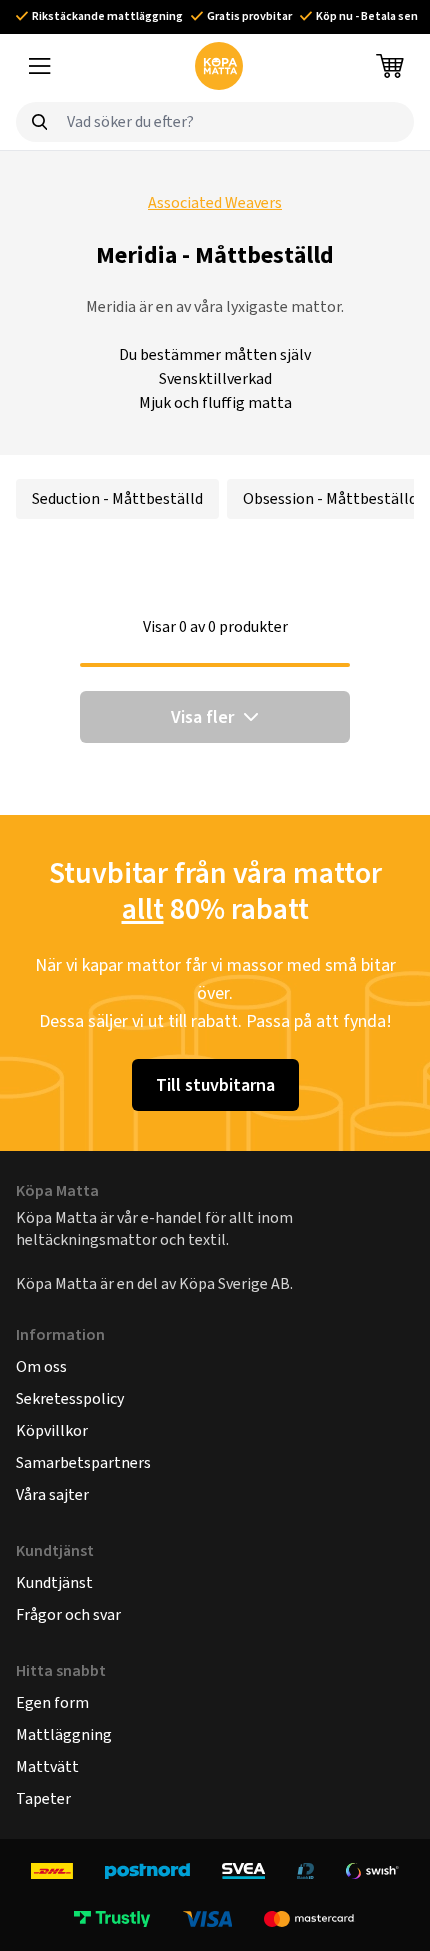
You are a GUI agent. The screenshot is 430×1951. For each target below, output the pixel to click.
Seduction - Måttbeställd (117, 498)
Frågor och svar (68, 1614)
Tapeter (43, 1798)
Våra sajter (52, 1494)
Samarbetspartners (83, 1462)
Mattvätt (47, 1766)
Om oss (41, 1366)
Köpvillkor (52, 1430)
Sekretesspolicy (70, 1398)
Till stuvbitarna (215, 1085)
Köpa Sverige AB (234, 1283)
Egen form (52, 1702)
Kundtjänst (54, 1582)
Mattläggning (64, 1734)
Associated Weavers (215, 202)
